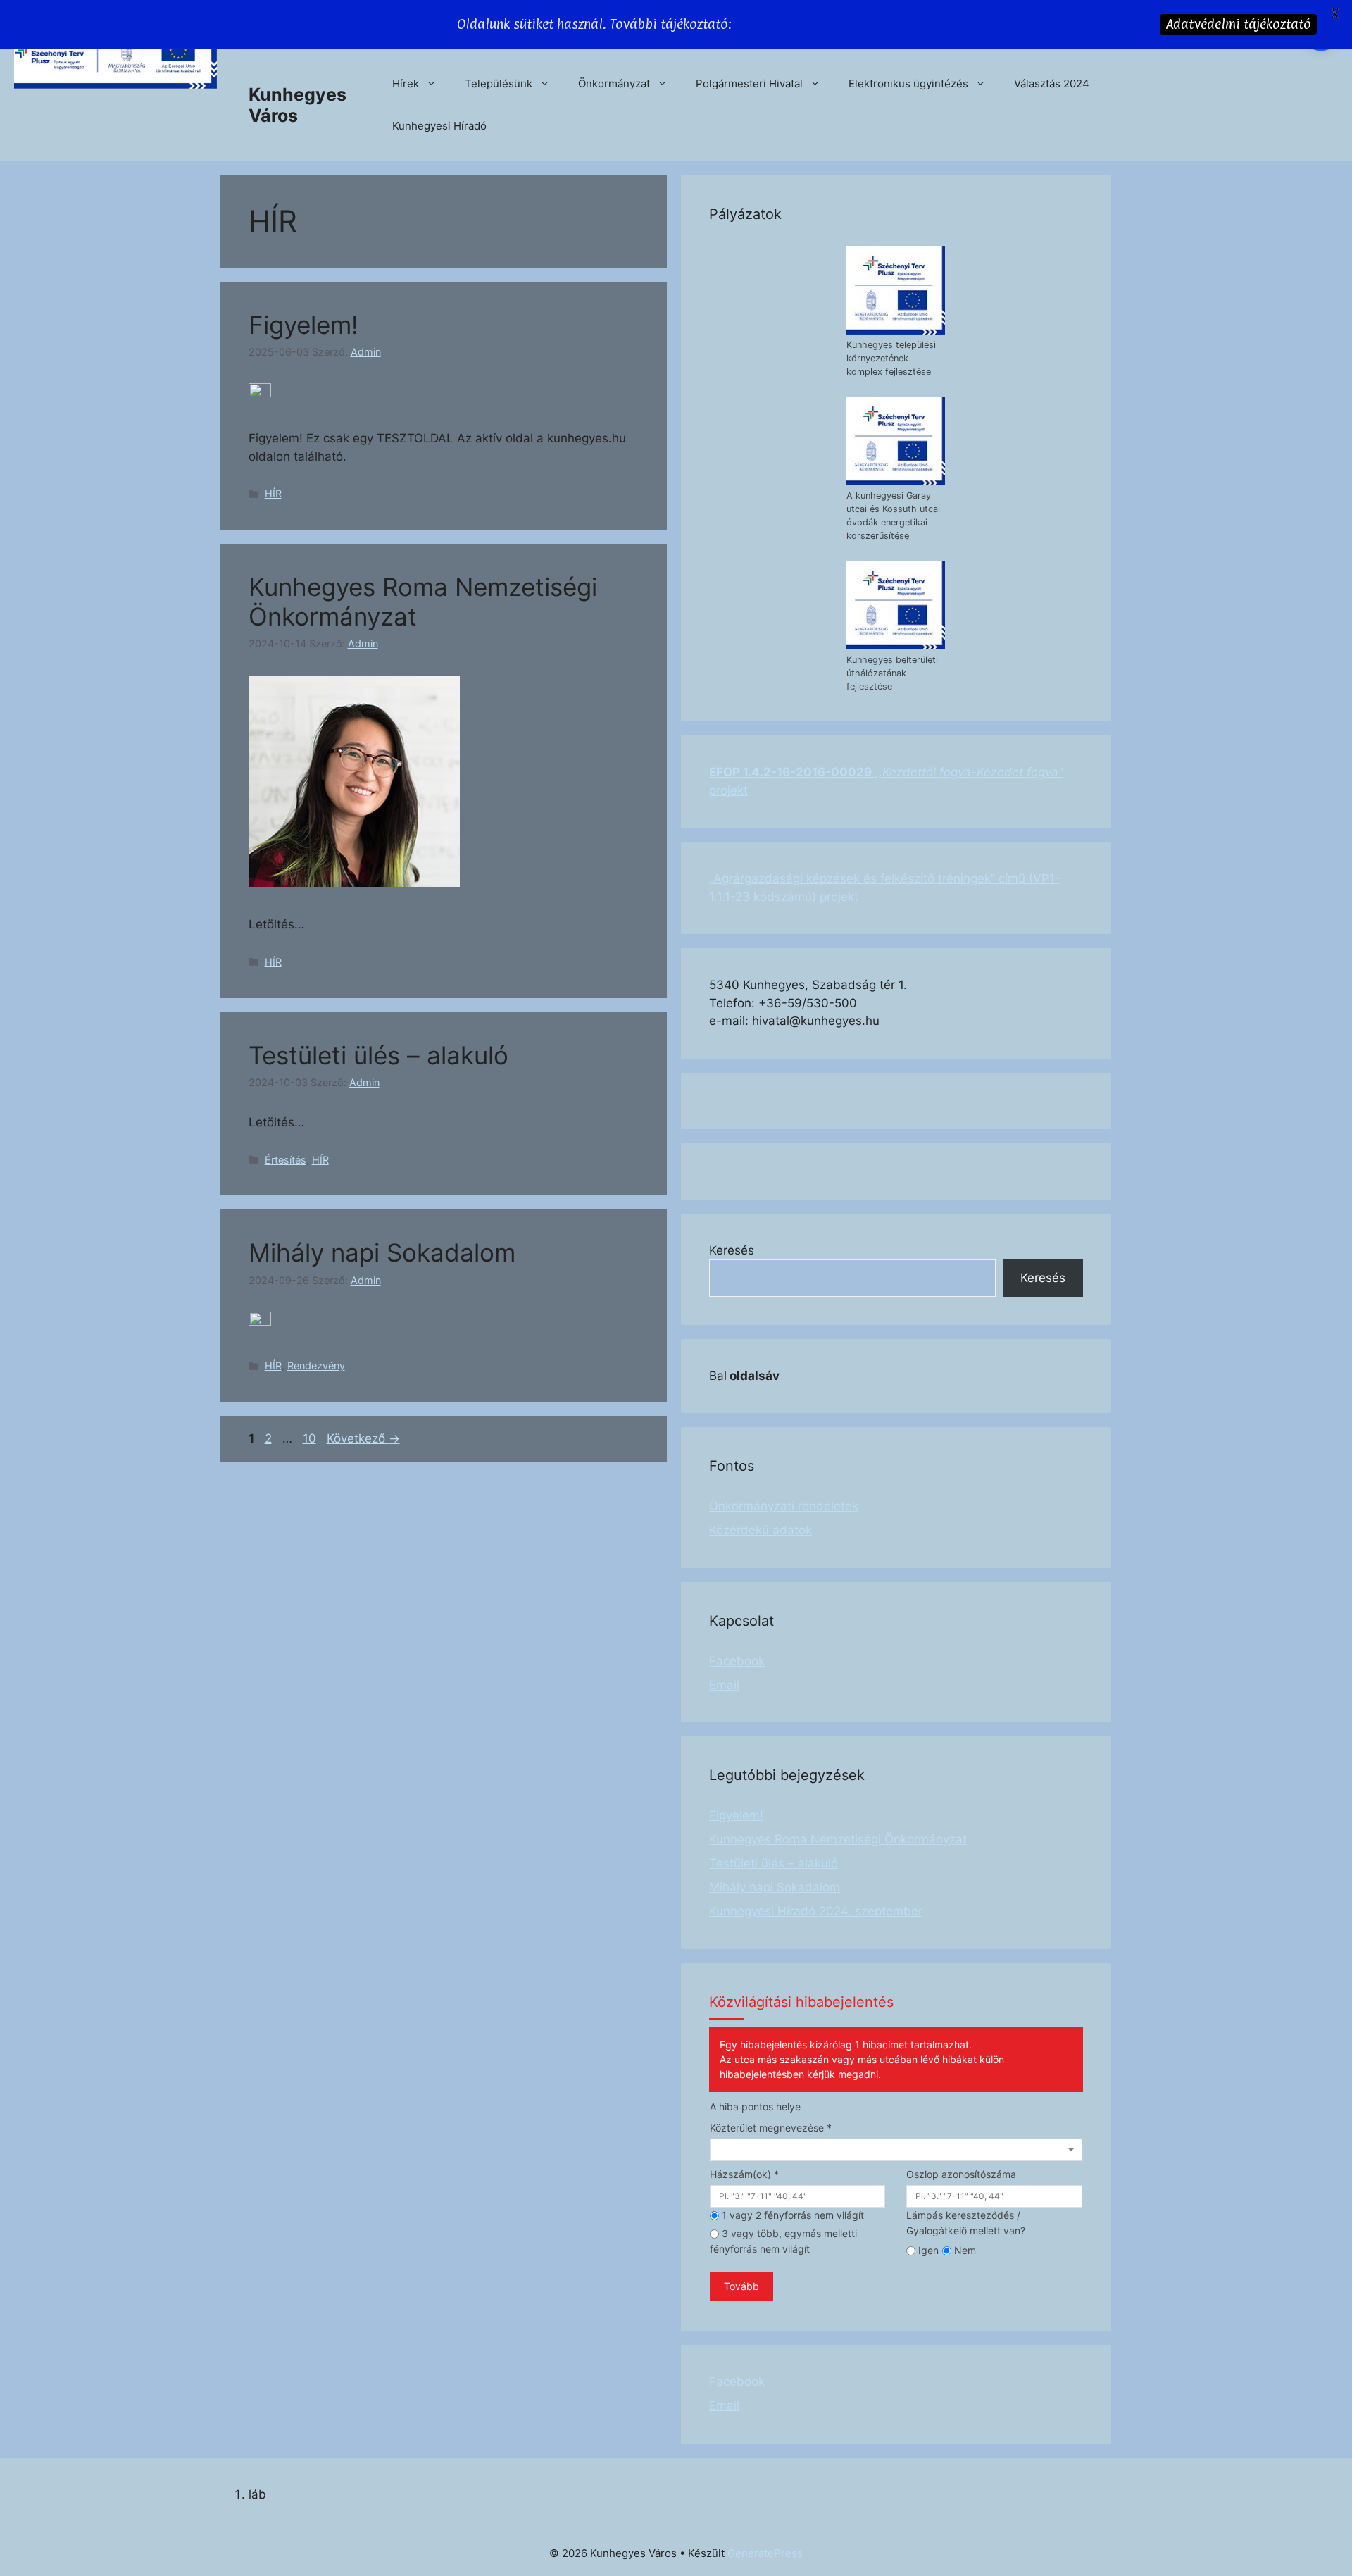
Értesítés (286, 1160)
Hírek (406, 83)
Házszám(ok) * (744, 2174)
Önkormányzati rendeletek (784, 1506)
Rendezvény (316, 1365)
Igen (927, 2250)
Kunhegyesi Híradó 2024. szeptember (816, 1911)
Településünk (499, 83)
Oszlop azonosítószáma (961, 2174)
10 (311, 1438)
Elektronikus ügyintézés (908, 83)
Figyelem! (303, 325)
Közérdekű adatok (760, 1530)
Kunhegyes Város (298, 105)
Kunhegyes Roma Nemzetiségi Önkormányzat (838, 1839)
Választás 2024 (1052, 83)
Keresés (732, 1250)
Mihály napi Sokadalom (382, 1252)
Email (724, 1685)
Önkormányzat (614, 83)
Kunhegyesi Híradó (439, 126)
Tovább (741, 2286)
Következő (363, 1438)
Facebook (737, 1661)
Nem (964, 2250)
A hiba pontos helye (755, 2107)
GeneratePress (765, 2553)
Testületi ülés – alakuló (378, 1055)
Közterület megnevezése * (771, 2128)
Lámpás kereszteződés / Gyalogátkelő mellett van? (966, 2223)
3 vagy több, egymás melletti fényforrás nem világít (783, 2241)
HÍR (273, 493)
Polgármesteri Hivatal (749, 83)
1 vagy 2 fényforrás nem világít (791, 2215)
